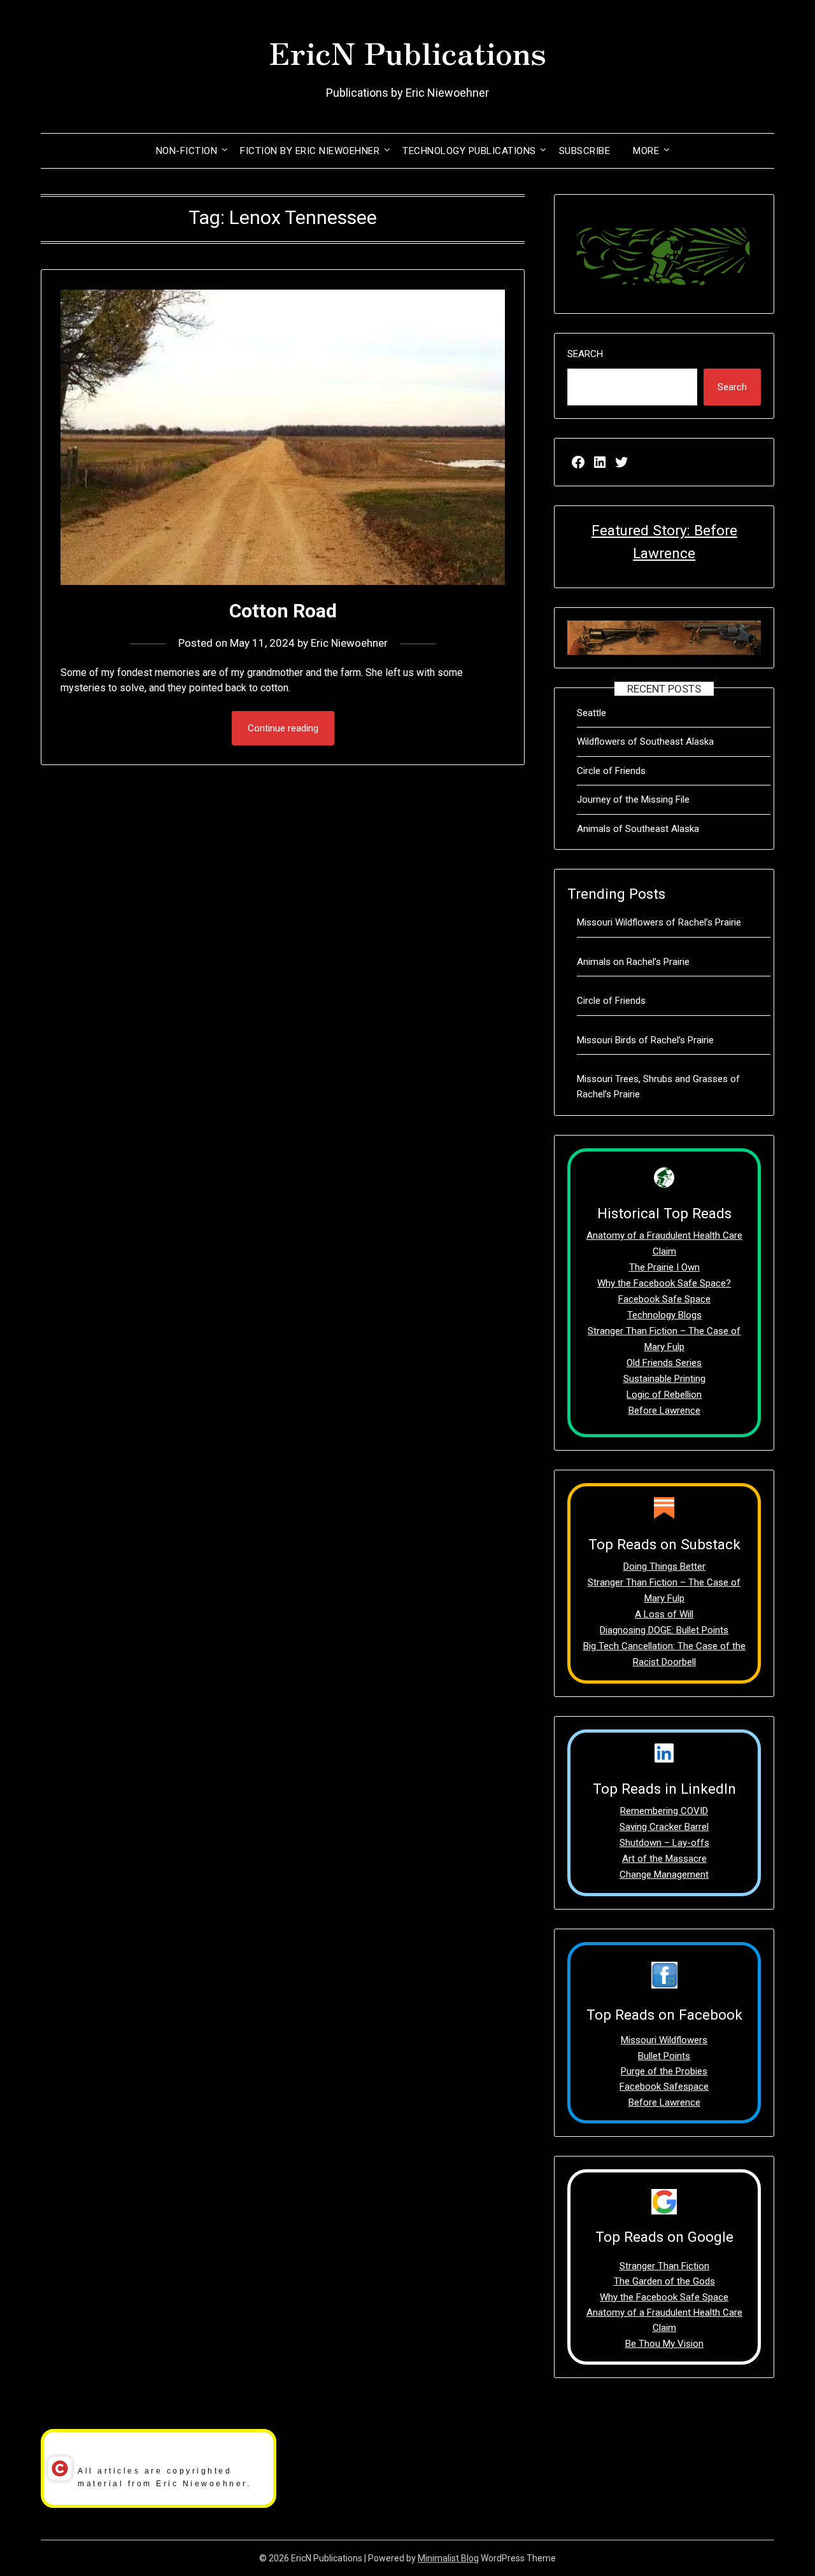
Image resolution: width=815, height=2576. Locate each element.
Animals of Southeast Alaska (638, 829)
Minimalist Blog (448, 2558)
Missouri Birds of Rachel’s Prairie (645, 1040)
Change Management (664, 1875)
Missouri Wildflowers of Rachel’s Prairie (659, 922)
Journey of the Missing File (633, 799)
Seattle (592, 713)
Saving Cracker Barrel (664, 1827)
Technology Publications (469, 151)
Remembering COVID (664, 1811)
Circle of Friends (611, 771)
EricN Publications (407, 52)
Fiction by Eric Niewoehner (310, 151)
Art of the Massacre (664, 1859)
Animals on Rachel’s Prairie (633, 962)
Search (585, 354)
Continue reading (283, 728)
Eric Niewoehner (349, 643)
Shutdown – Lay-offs (664, 1843)
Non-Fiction (187, 151)
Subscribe (585, 151)
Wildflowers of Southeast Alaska (645, 742)
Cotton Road (283, 611)
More (646, 151)
